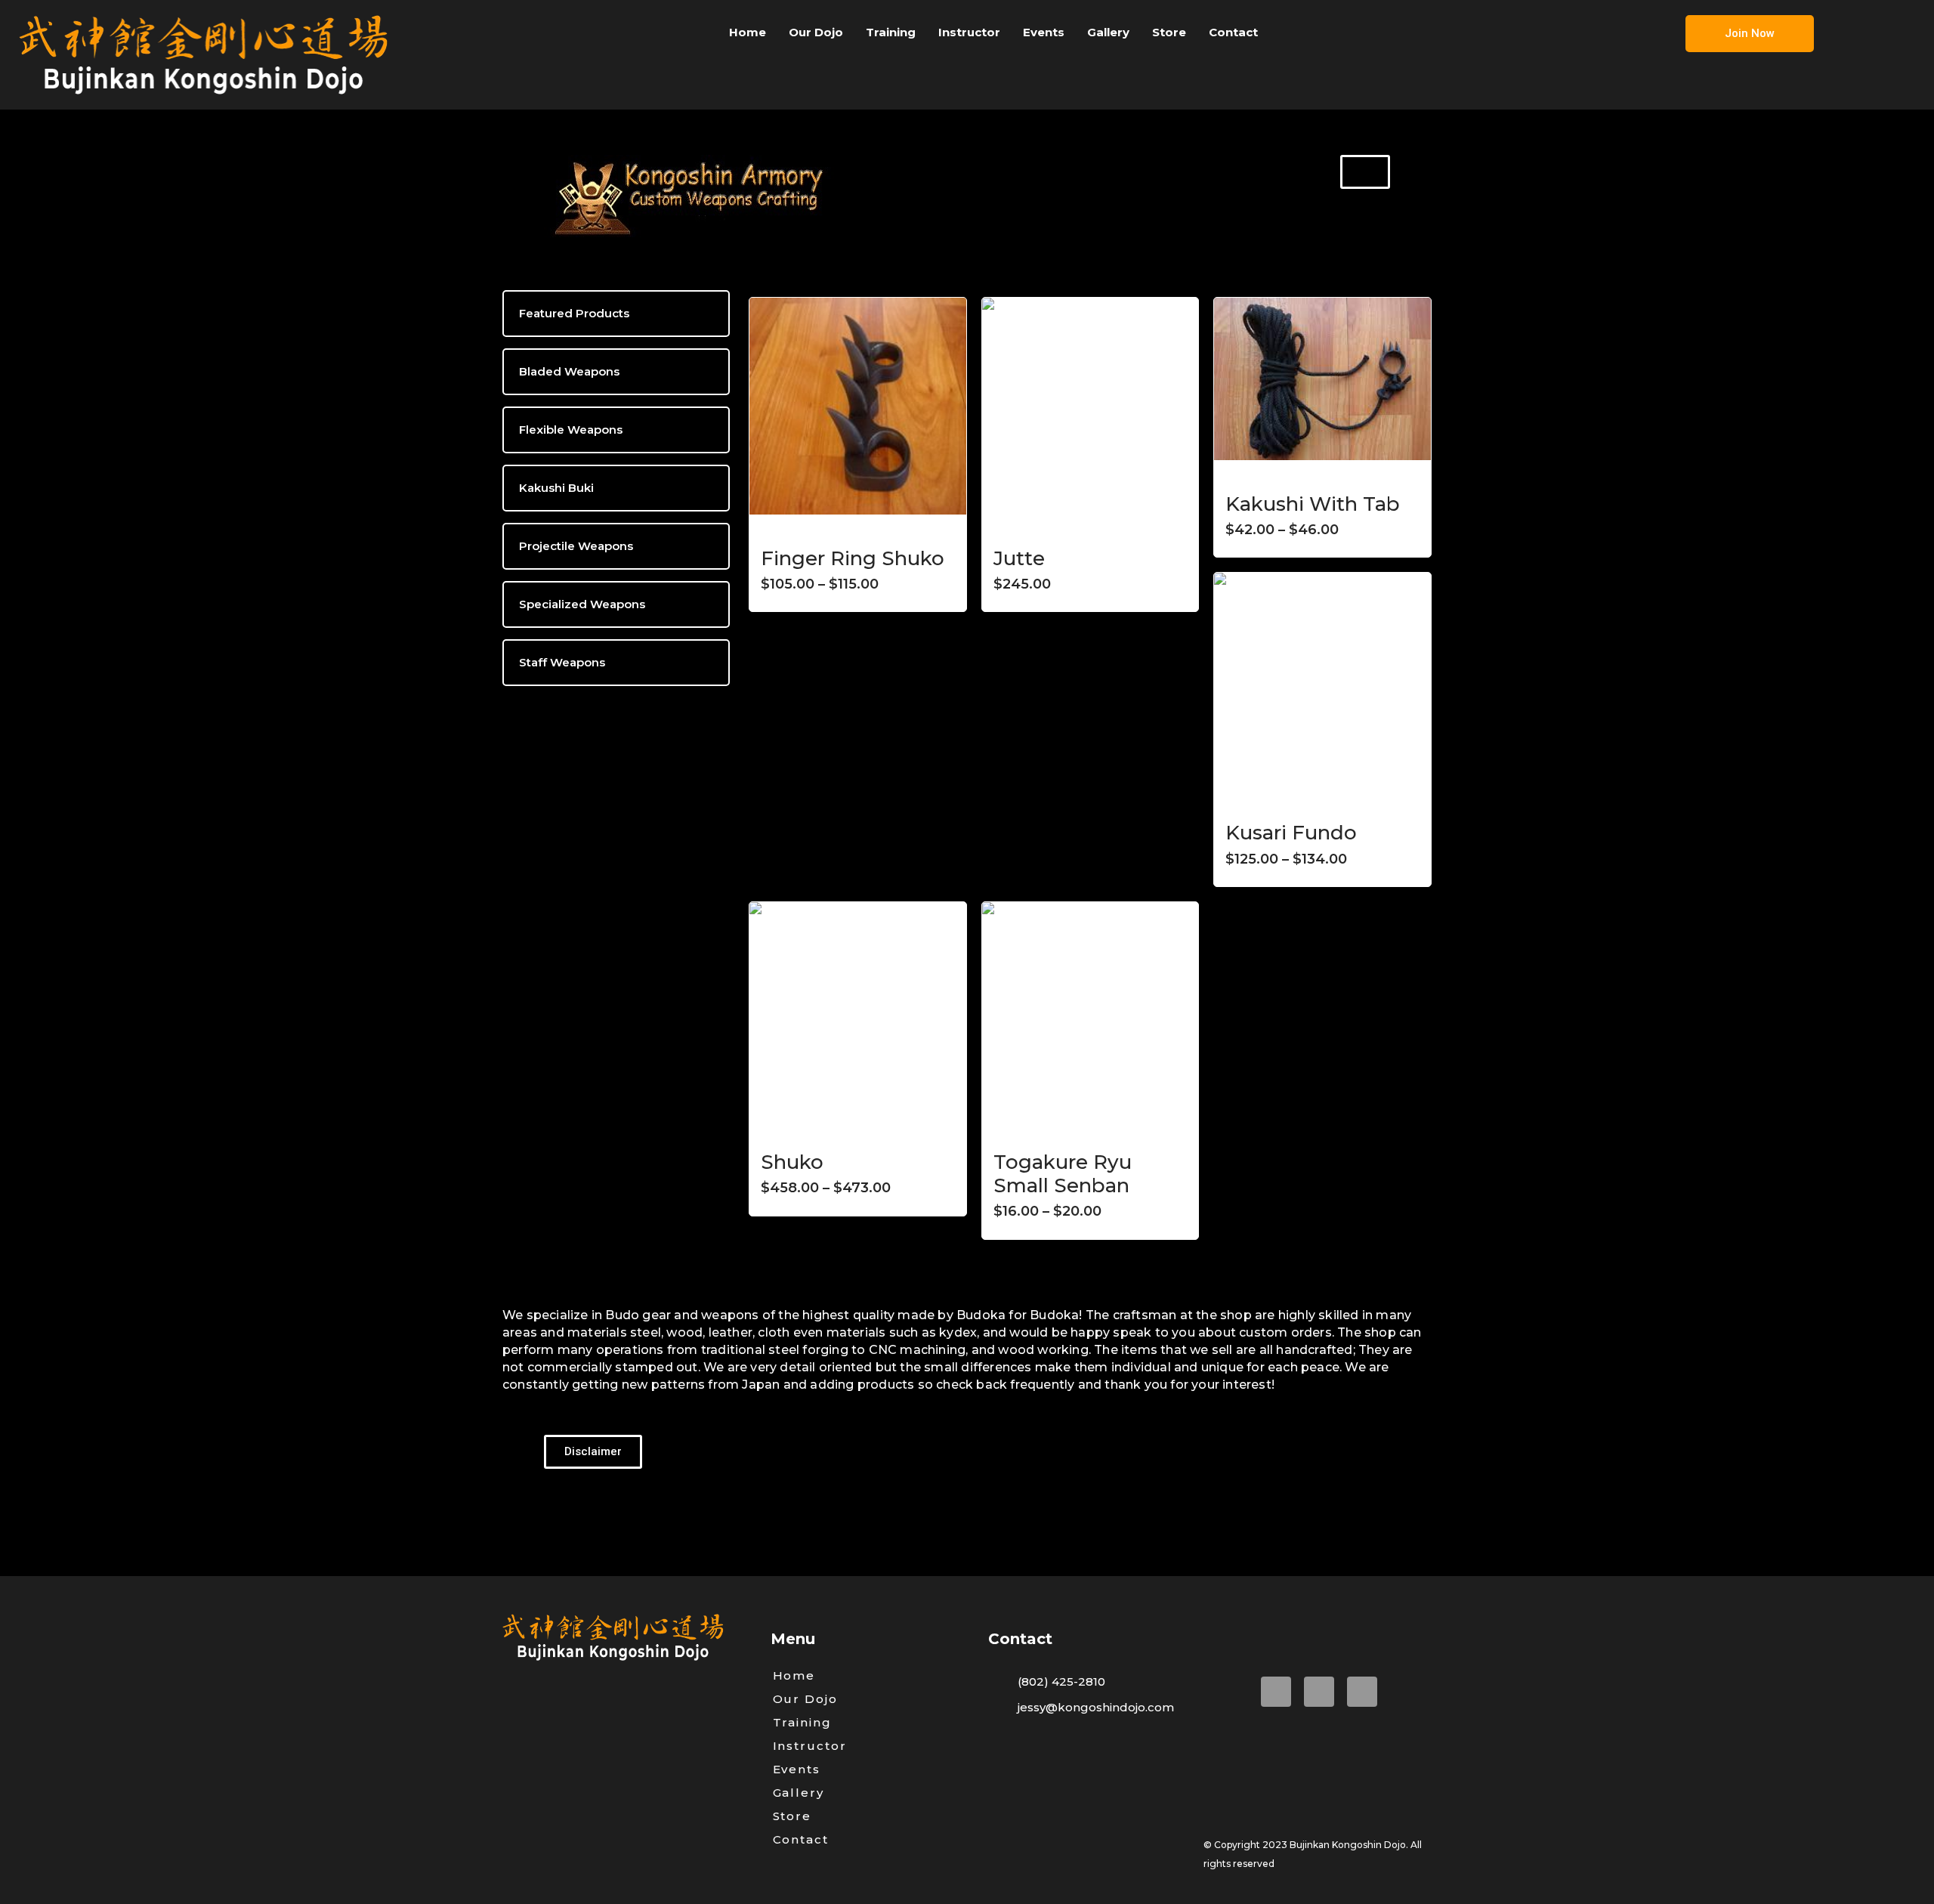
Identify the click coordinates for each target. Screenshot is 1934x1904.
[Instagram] (1362, 1692)
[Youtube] (1319, 1692)
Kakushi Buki (556, 488)
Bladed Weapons (569, 371)
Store (1169, 32)
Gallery (1108, 32)
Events (1044, 32)
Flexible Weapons (571, 430)
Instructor (969, 32)
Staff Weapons (562, 662)
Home (748, 32)
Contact (1233, 32)
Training (891, 32)
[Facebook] (1276, 1692)
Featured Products (574, 313)
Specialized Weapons (582, 604)
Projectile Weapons (576, 546)
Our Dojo (816, 32)
